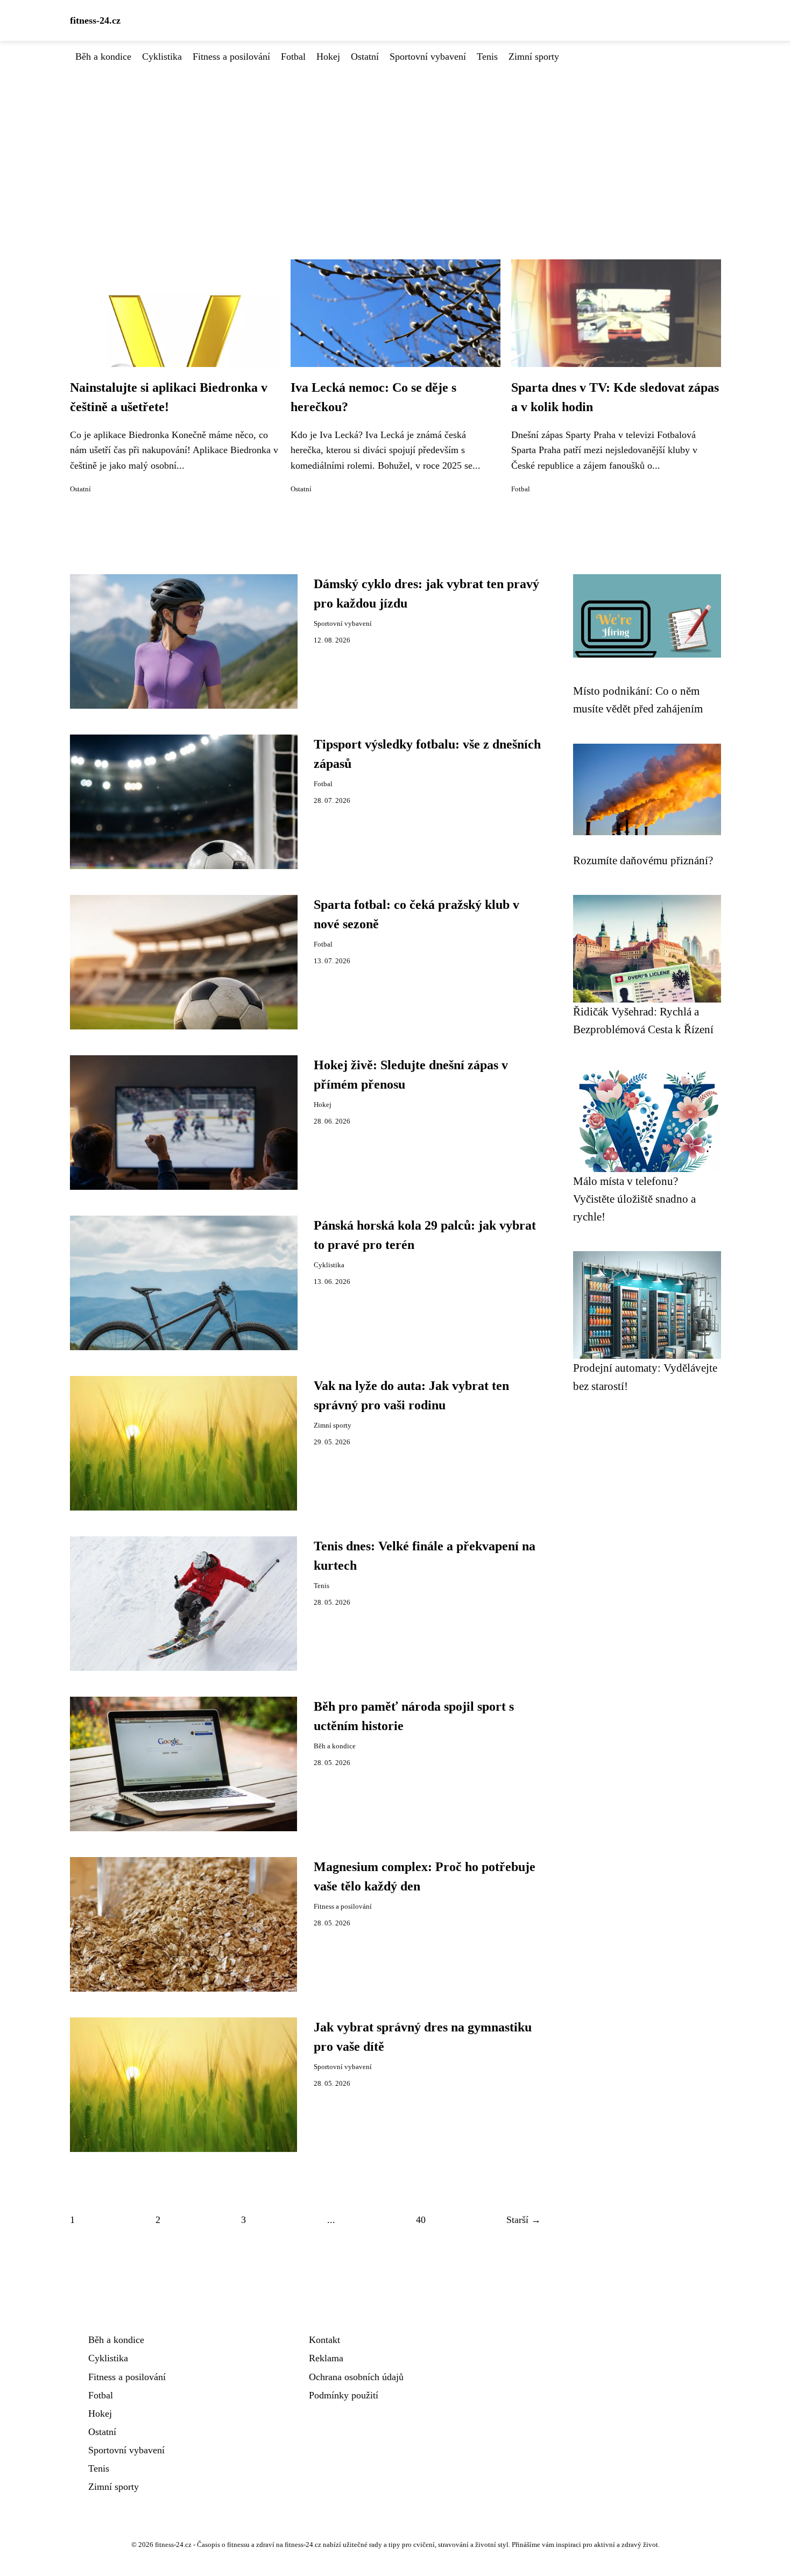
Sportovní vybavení (428, 57)
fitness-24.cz (95, 20)
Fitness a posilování (231, 57)
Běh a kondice (103, 57)
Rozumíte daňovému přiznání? (643, 860)
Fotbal (293, 57)
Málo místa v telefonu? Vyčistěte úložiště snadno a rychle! (634, 1199)
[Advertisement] (395, 145)
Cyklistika (162, 57)
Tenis (487, 57)
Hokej (328, 57)
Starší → (524, 2220)
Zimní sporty (534, 57)
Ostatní (365, 57)
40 (421, 2220)
